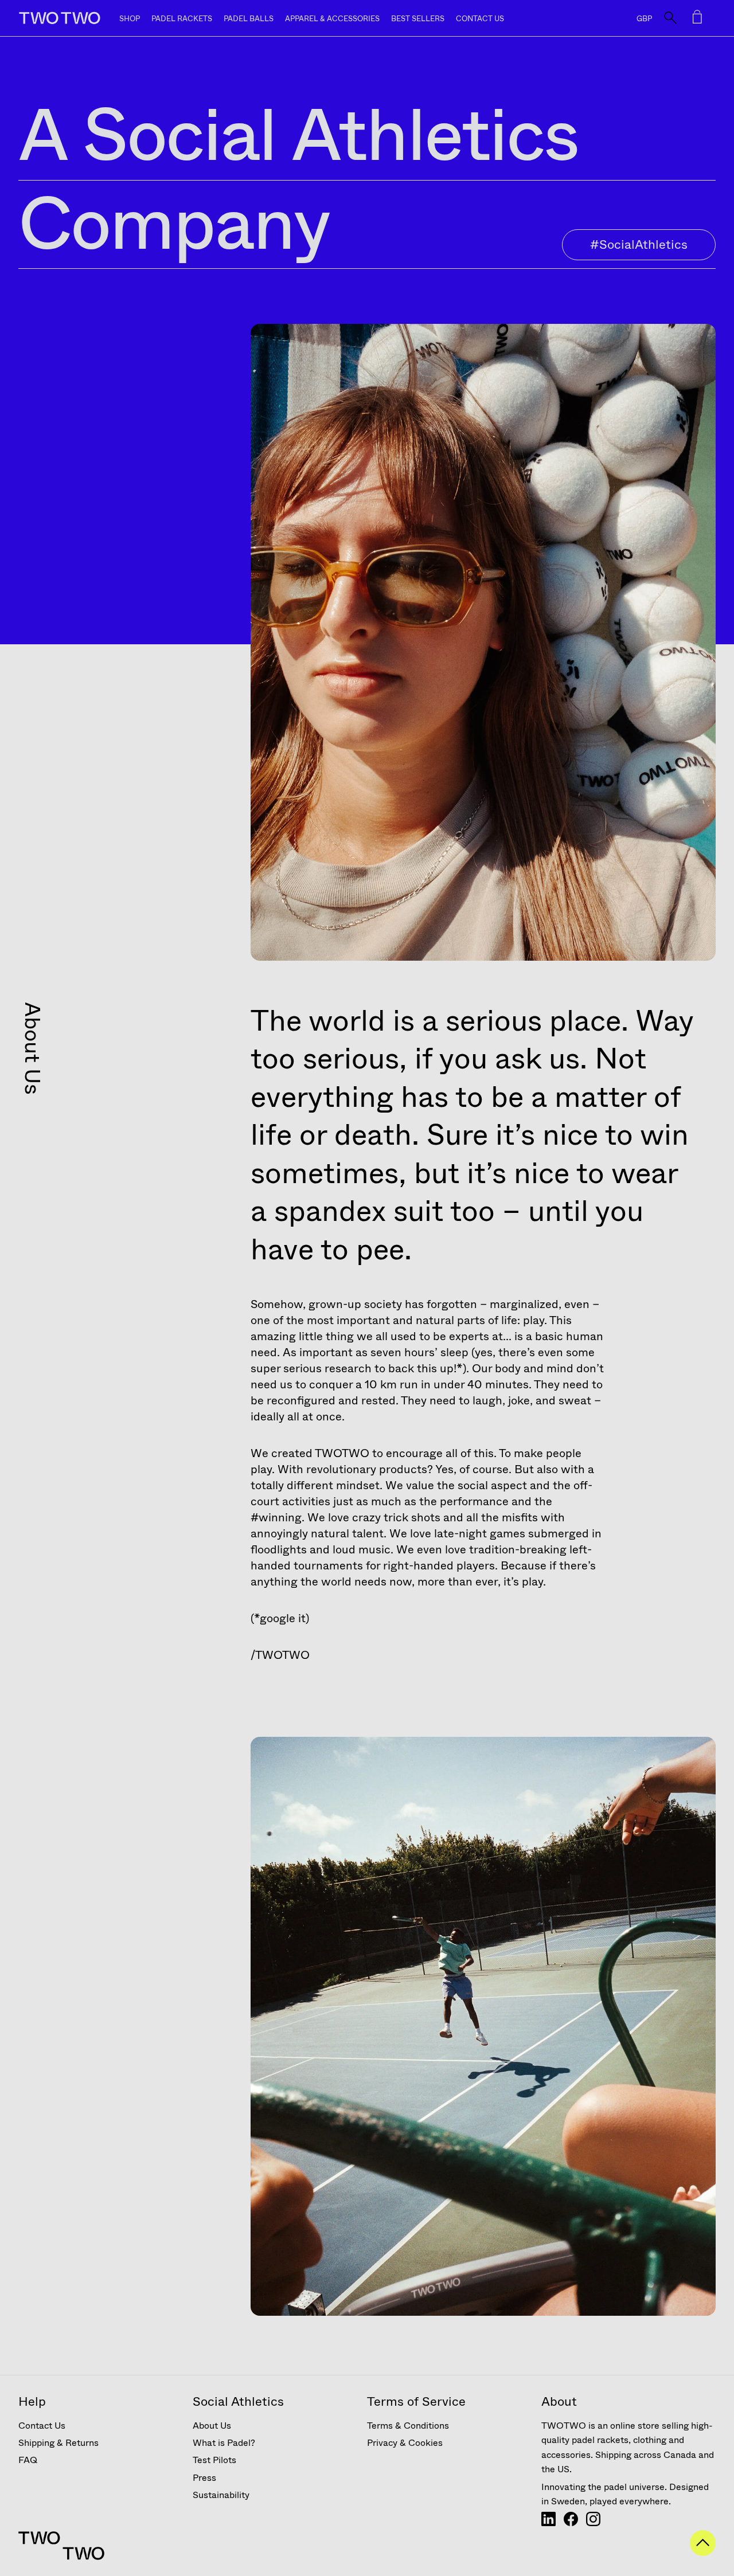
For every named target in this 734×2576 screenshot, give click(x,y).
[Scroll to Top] (703, 2552)
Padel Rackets (182, 19)
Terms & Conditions (408, 2426)
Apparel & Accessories (332, 19)
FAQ (28, 2460)
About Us (212, 2426)
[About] (548, 2523)
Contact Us (480, 19)
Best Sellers (418, 19)
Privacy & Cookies (405, 2443)
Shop (130, 19)
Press (204, 2478)
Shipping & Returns (58, 2443)
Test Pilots (214, 2460)
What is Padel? (224, 2443)
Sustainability (221, 2495)
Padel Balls (249, 19)
